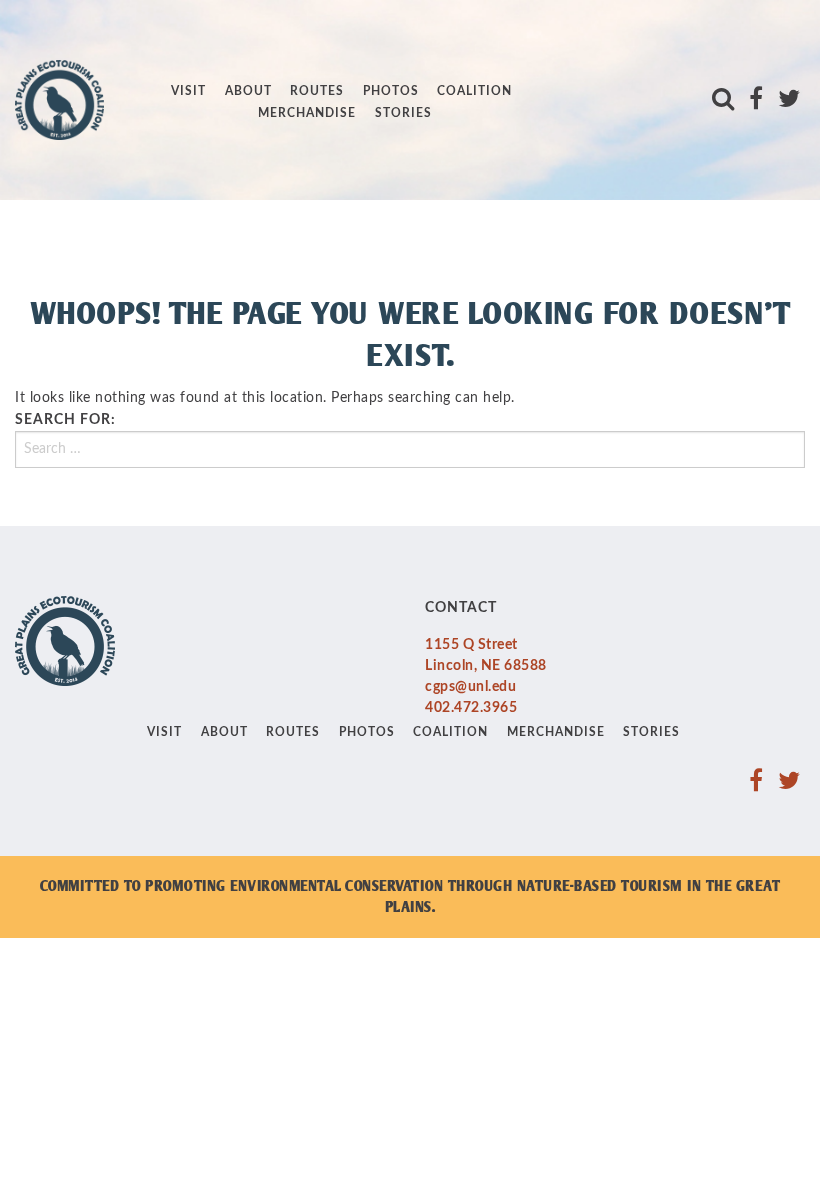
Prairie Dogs (223, 76)
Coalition (474, 91)
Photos (391, 91)
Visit (188, 91)
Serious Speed (228, 208)
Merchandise (307, 113)
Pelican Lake (222, 42)
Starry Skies (221, 241)
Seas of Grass (228, 175)
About (248, 91)
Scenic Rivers (225, 142)
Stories (403, 113)
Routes (317, 91)
